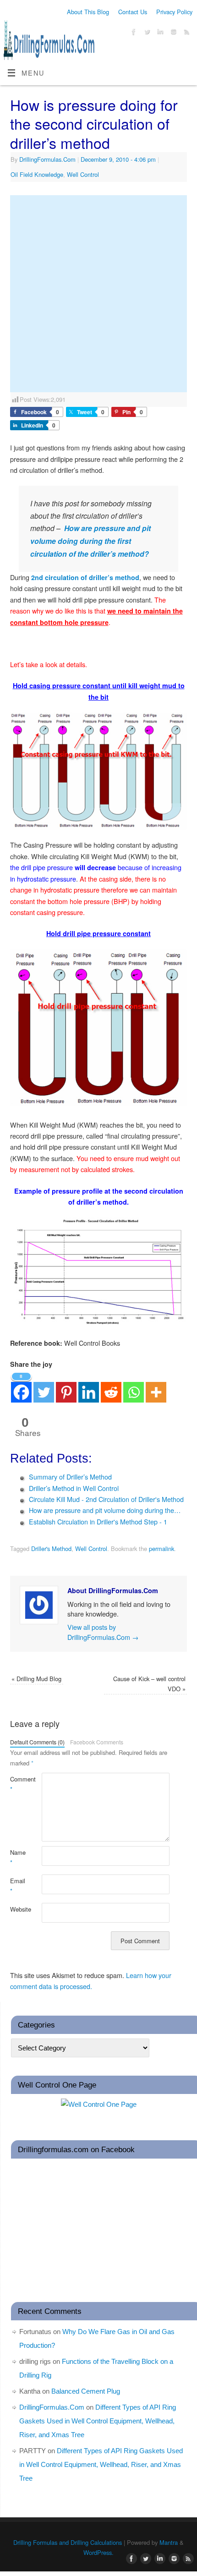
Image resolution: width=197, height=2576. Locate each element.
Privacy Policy (174, 12)
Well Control (83, 174)
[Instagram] (172, 33)
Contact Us (133, 12)
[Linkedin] (89, 1387)
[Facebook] (133, 33)
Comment (18, 1784)
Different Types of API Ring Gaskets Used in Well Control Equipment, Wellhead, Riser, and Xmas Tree (98, 2421)
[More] (156, 1387)
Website (18, 1909)
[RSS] (186, 33)
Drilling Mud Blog (36, 1679)
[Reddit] (111, 1387)
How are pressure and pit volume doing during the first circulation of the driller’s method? (90, 541)
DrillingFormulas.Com (47, 159)
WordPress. (98, 2552)
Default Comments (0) (37, 1742)
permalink (161, 1548)
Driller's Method (51, 1548)
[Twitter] (146, 33)
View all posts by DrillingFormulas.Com (103, 1632)
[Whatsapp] (134, 1387)
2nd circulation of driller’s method (85, 577)
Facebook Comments (97, 1742)
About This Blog (88, 12)
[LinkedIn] (159, 33)
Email (18, 1886)
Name (18, 1857)
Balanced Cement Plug (86, 2391)
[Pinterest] (66, 1387)
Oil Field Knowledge (37, 174)
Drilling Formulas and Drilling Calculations (68, 2542)
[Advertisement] (98, 294)
